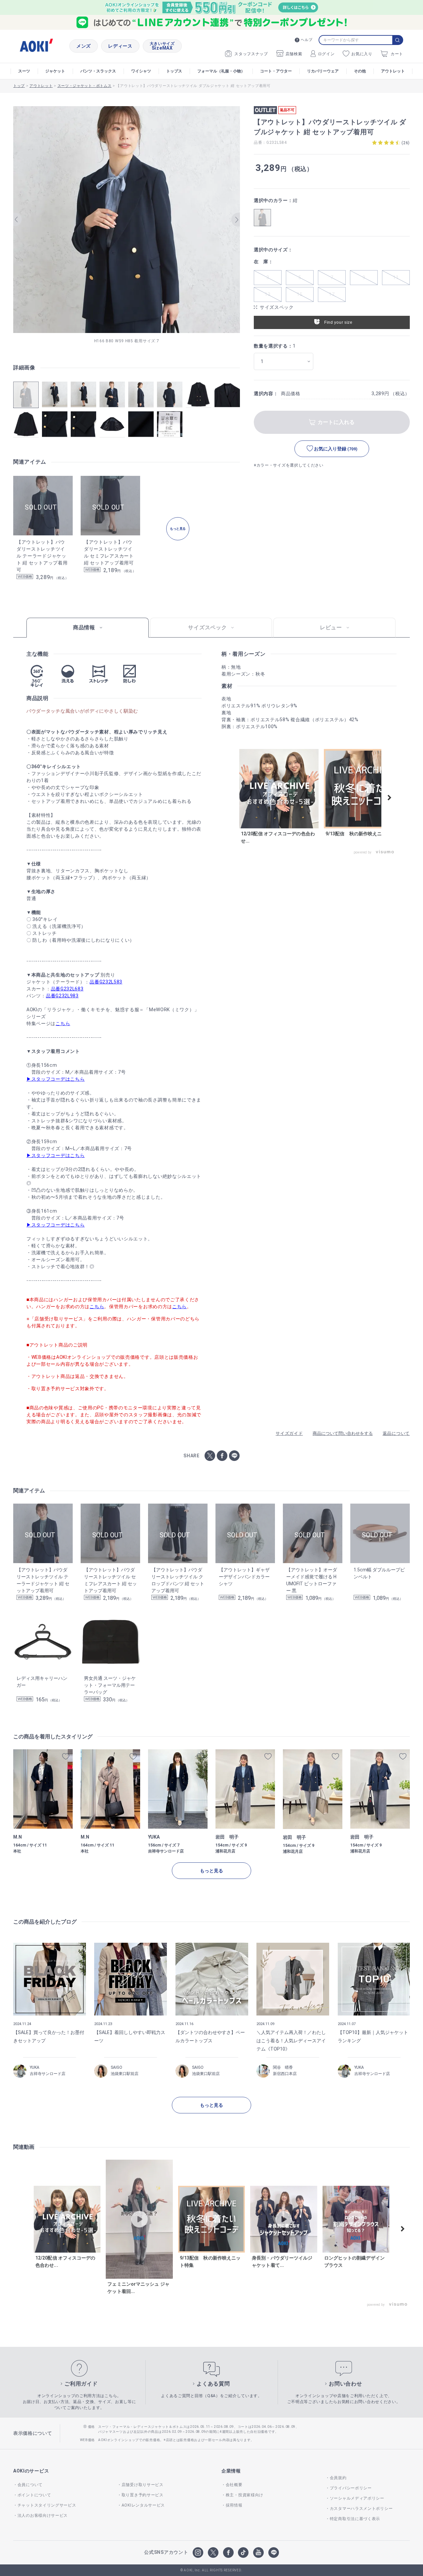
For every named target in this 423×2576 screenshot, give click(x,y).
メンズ (84, 46)
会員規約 (338, 2478)
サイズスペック (277, 307)
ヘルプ (307, 40)
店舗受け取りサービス (143, 2485)
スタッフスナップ (251, 54)
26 (406, 143)
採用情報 (234, 2505)
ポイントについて (34, 2495)
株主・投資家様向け (245, 2495)
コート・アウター (276, 71)
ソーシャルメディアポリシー (357, 2498)
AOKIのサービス (31, 2471)
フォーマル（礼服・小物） (221, 71)
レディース (120, 46)
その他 (360, 71)
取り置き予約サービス (143, 2495)
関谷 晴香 (283, 2067)
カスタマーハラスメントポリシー (361, 2509)
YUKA (35, 2067)
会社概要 (234, 2485)
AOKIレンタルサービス (143, 2505)
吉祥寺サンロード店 (48, 2074)
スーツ (24, 71)
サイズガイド (289, 1433)
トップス (174, 71)
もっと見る (211, 1871)
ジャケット (55, 71)
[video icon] (279, 789)
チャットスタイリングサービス (47, 2505)
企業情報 (231, 2471)
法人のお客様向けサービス (43, 2515)
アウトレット (393, 71)
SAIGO (116, 2067)
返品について (396, 1433)
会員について (30, 2485)
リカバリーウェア (323, 71)
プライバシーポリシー (351, 2488)
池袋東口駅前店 (125, 2074)
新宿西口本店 (285, 2074)
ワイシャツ (141, 71)
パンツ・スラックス (98, 71)
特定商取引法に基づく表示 (355, 2519)
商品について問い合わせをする (343, 1433)
